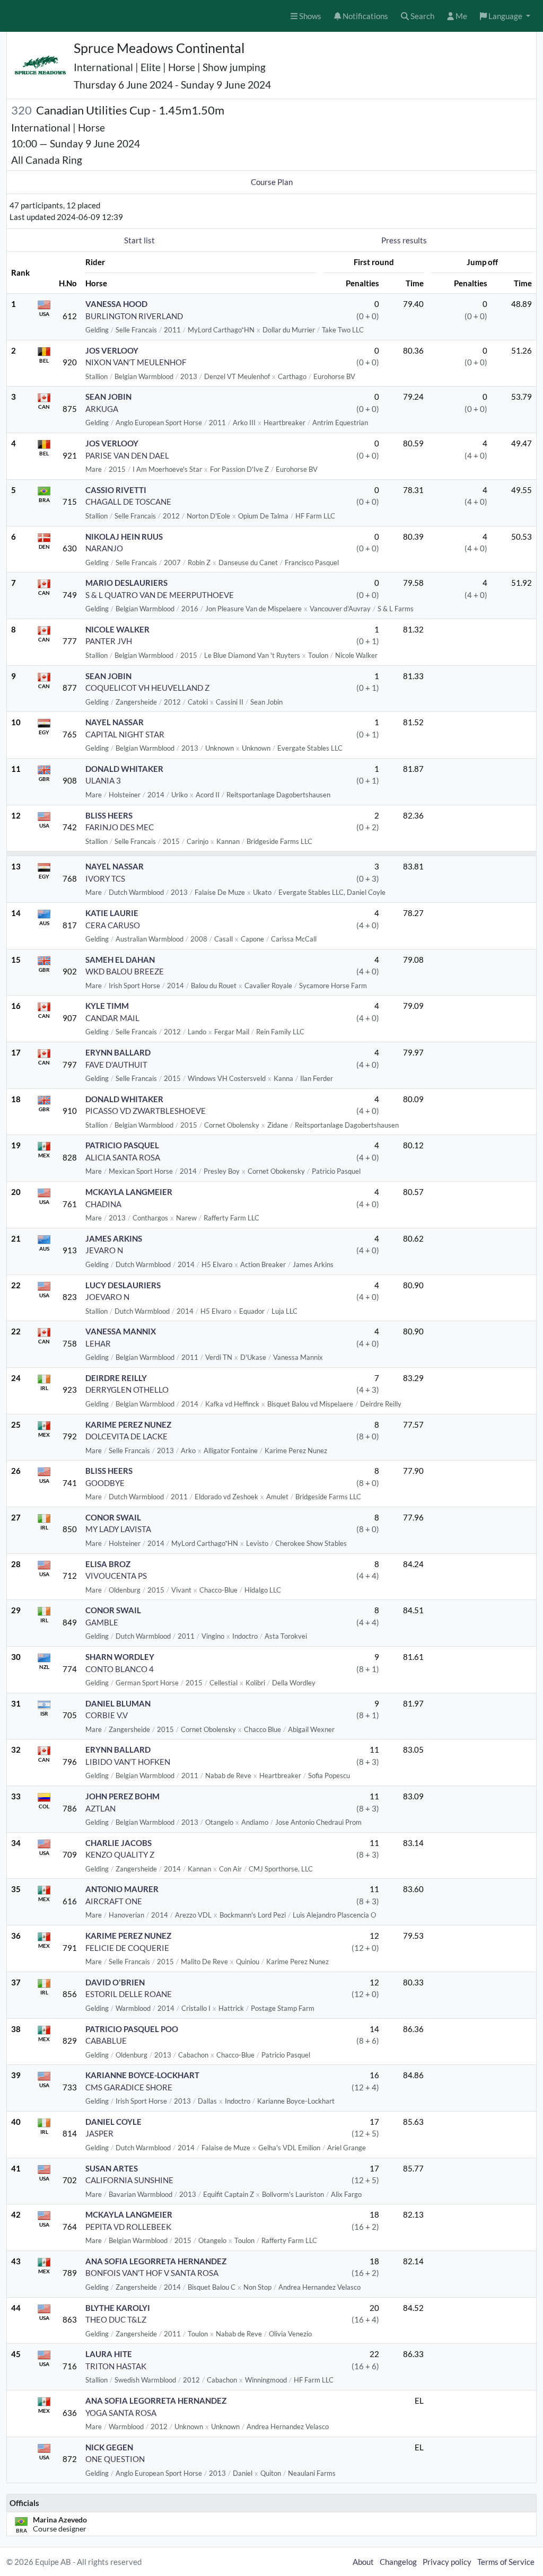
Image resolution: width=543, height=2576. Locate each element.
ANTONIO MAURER (122, 1889)
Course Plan (272, 182)
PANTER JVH (109, 641)
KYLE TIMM (107, 1006)
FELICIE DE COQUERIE (127, 1948)
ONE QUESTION (115, 2459)
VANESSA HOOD (116, 304)
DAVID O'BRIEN (115, 1982)
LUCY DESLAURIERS (123, 1285)
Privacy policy (447, 2562)
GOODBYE (105, 1483)
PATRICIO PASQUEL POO (132, 2029)
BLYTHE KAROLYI (118, 2308)
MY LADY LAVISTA (118, 1529)
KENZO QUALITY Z (120, 1854)
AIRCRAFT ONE (114, 1901)
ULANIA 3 (103, 780)
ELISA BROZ (108, 1564)
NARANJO (104, 548)
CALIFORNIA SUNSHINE (129, 2180)
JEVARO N (104, 1250)
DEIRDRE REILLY (116, 1378)
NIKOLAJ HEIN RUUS (124, 537)
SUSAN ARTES (112, 2168)
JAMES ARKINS (114, 1238)
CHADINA (103, 1204)
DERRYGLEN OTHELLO (127, 1390)
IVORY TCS (105, 878)
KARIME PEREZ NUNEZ (128, 1425)
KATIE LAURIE (112, 913)
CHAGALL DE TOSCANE (128, 502)
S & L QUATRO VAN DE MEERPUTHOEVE (160, 595)
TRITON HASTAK (116, 2366)
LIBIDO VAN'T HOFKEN (128, 1762)
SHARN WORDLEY (120, 1657)
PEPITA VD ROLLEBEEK (128, 2227)
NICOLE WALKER (117, 629)
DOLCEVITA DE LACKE (126, 1436)
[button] (505, 16)
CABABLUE (106, 2041)
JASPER (99, 2133)
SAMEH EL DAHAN (120, 960)
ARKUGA (102, 409)
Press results (404, 240)
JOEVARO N (107, 1297)
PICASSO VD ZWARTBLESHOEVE (146, 1111)
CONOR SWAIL (113, 1517)
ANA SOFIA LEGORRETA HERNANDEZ (156, 2261)
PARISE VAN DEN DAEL (127, 455)
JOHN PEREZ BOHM (122, 1796)
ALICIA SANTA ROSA (123, 1157)
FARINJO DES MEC (120, 827)
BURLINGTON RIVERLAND (134, 316)
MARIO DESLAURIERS (126, 583)
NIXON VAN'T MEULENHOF (136, 362)
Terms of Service (506, 2562)
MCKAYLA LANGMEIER (129, 1192)
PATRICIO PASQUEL (122, 1145)
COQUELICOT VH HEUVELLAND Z (147, 688)
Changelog (398, 2562)
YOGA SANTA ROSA (121, 2413)
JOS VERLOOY (112, 350)
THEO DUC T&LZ (116, 2319)
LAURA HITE (109, 2354)
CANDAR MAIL (112, 1018)
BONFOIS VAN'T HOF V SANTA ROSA (152, 2273)
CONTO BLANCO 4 (120, 1669)
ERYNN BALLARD (118, 1052)
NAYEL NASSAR (115, 722)
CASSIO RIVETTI (116, 490)
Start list (139, 240)
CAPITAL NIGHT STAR (125, 734)
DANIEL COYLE (113, 2122)
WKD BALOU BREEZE (125, 971)
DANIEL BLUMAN (118, 1703)
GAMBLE (102, 1622)
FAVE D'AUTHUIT (116, 1065)
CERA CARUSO (113, 925)
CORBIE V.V (107, 1715)
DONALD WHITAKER (124, 769)
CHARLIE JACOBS (119, 1843)
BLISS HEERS (109, 815)
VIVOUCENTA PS (116, 1576)
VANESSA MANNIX (121, 1331)
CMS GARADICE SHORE (129, 2087)
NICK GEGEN (109, 2447)
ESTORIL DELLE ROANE (129, 1994)
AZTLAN (100, 1808)
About (363, 2562)
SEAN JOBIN (108, 397)
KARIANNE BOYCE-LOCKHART (142, 2075)
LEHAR (98, 1343)
